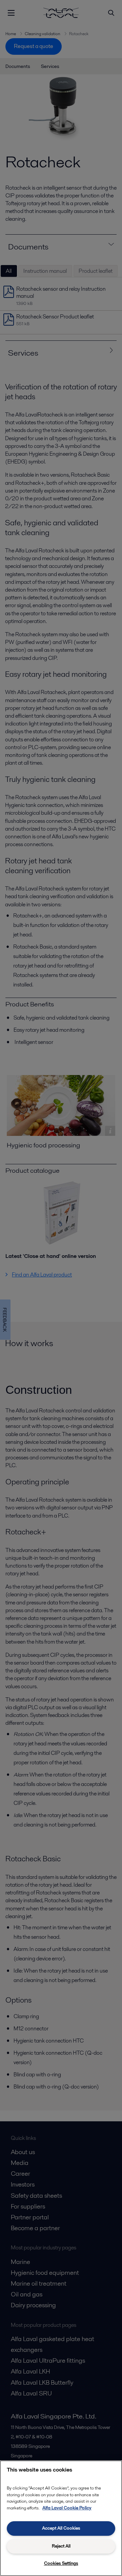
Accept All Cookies (61, 2528)
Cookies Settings (61, 2563)
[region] (61, 2518)
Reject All (61, 2546)
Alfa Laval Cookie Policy (67, 2508)
